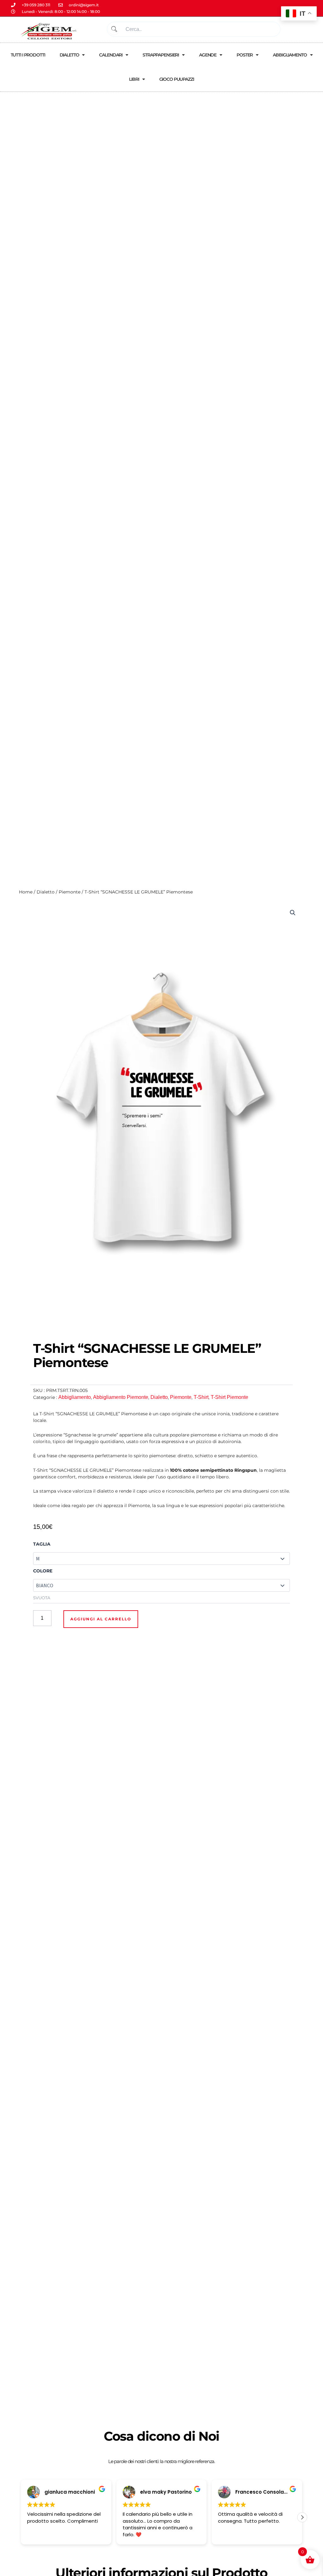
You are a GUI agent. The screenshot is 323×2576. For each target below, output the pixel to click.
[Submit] (114, 29)
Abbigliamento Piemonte (121, 1397)
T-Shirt (201, 1397)
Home (26, 892)
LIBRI (134, 79)
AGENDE (208, 55)
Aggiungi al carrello (101, 1619)
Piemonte (70, 892)
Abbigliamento (75, 1397)
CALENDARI (111, 55)
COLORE (43, 1571)
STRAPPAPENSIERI (161, 55)
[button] (293, 913)
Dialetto (46, 892)
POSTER (245, 55)
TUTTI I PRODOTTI (28, 55)
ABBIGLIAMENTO (290, 55)
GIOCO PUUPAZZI (177, 79)
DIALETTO (69, 55)
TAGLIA (42, 1544)
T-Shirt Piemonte (229, 1397)
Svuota (42, 1598)
